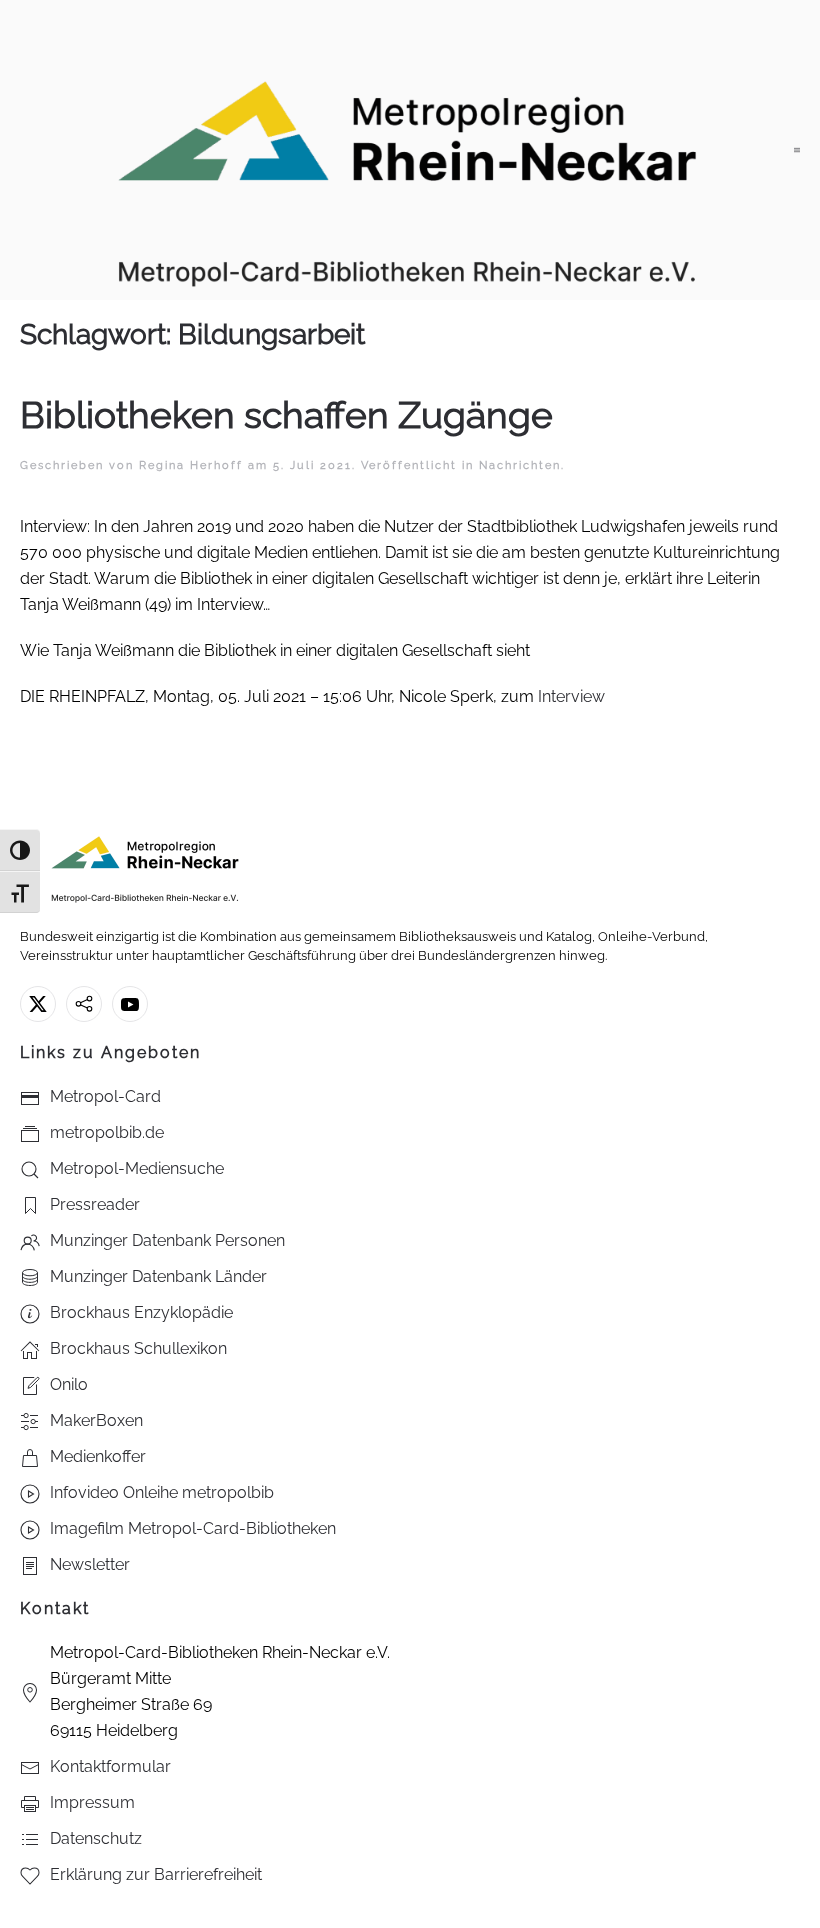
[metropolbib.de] (84, 1004)
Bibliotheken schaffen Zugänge (286, 415)
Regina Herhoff (191, 465)
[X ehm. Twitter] (38, 1004)
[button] (797, 150)
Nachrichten (520, 465)
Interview (571, 696)
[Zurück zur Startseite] (407, 150)
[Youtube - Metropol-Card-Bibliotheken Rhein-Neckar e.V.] (130, 1004)
